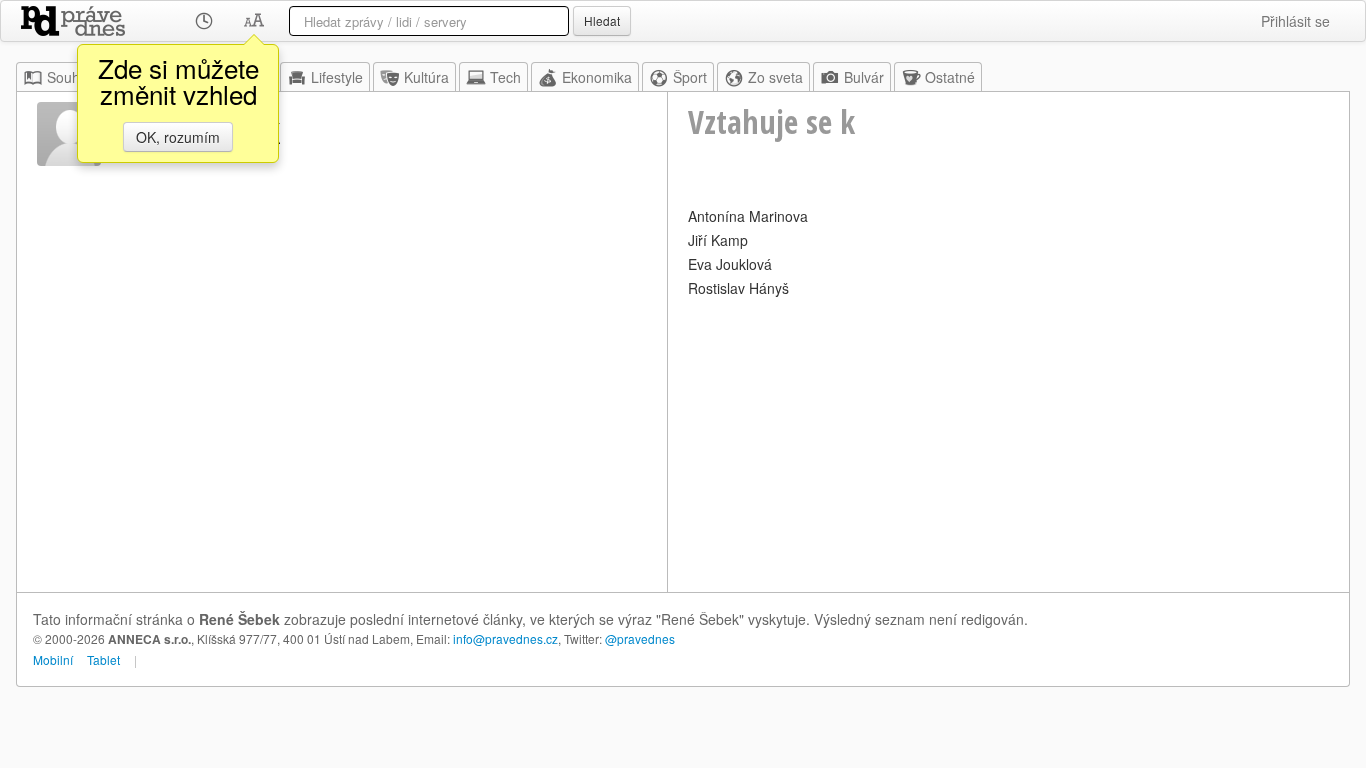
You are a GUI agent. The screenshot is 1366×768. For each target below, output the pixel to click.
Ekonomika (597, 77)
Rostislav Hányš (738, 288)
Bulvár (864, 77)
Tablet (103, 659)
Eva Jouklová (730, 264)
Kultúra (426, 77)
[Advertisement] (1008, 442)
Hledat (602, 20)
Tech (505, 77)
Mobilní (53, 659)
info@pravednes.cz (505, 638)
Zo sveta (775, 77)
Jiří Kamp (718, 240)
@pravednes (640, 638)
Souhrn (70, 77)
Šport (690, 77)
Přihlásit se (1295, 21)
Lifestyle (337, 77)
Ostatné (950, 77)
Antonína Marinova (748, 216)
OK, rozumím (178, 137)
